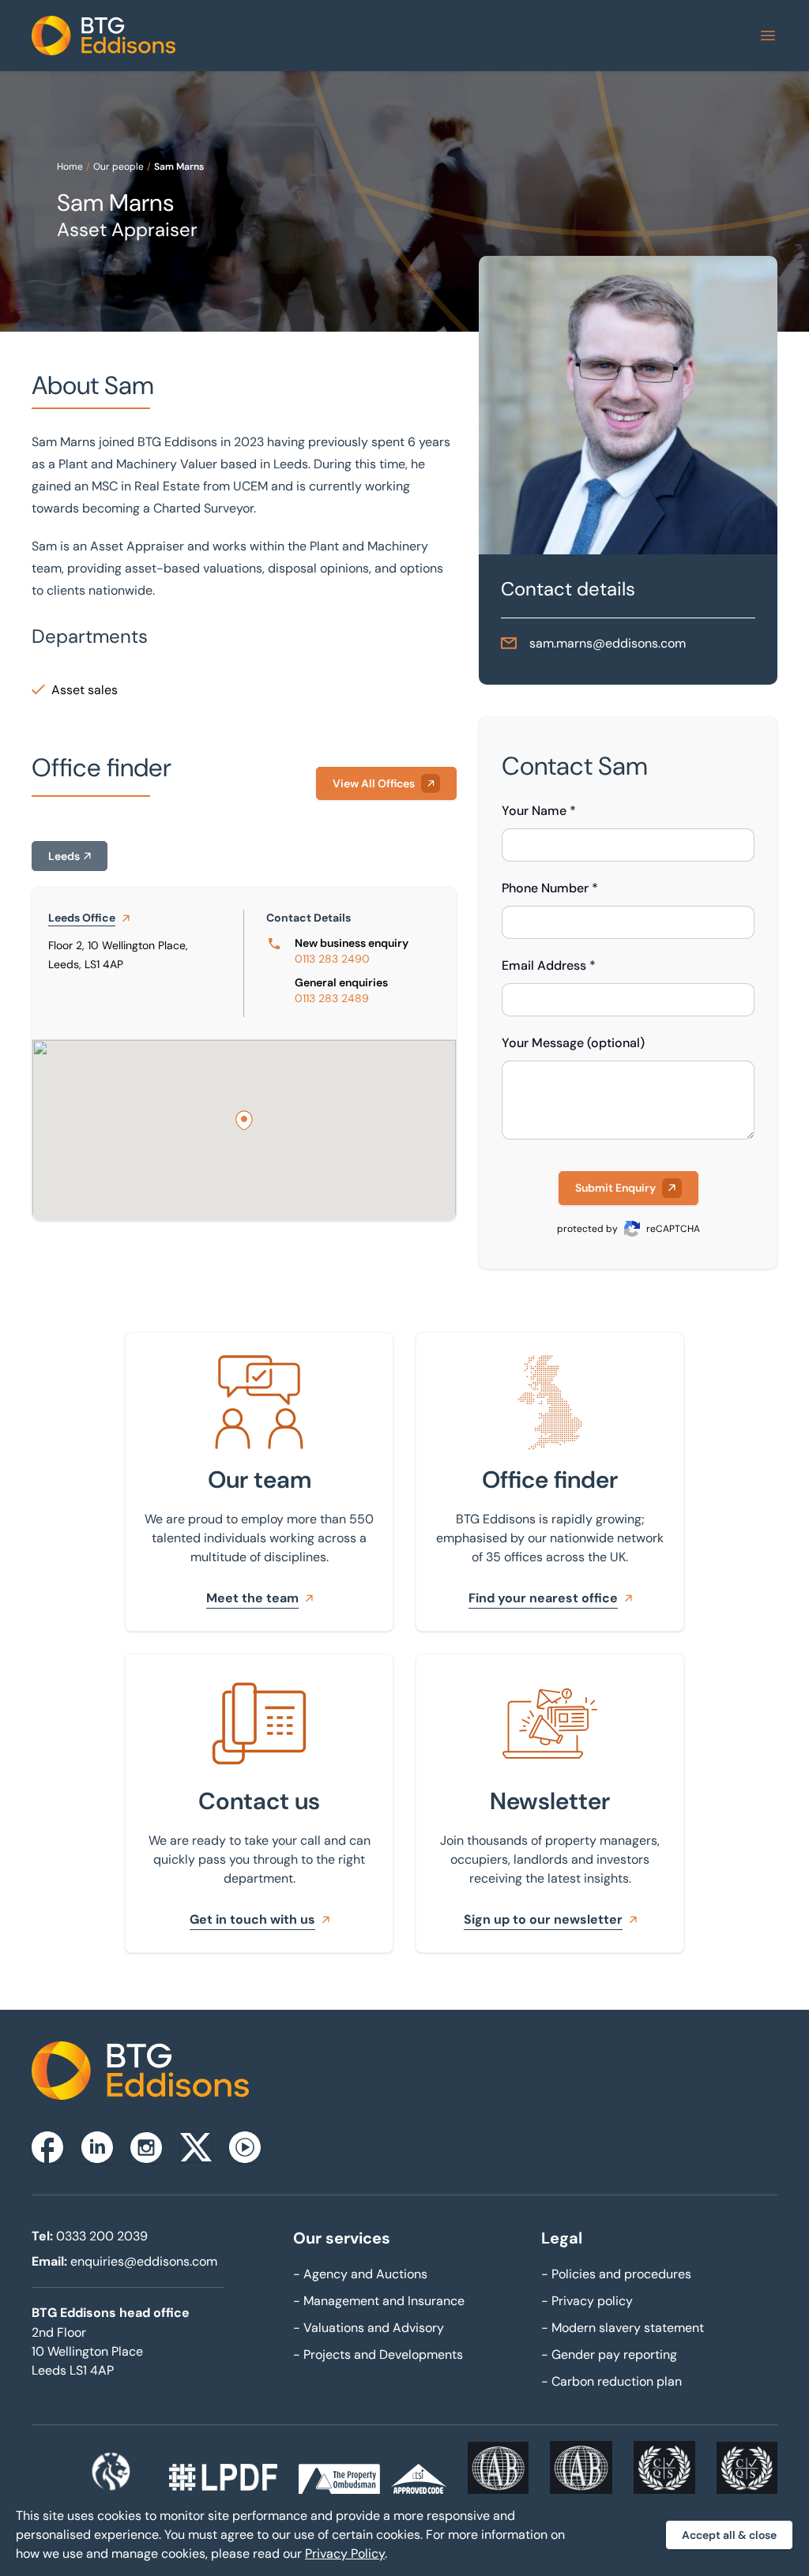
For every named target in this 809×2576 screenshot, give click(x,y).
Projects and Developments (378, 2354)
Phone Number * (550, 888)
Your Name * (539, 811)
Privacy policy (587, 2301)
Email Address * (549, 965)
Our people (119, 167)
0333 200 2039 (102, 2236)
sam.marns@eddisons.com (608, 643)
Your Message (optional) (573, 1043)
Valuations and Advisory (369, 2328)
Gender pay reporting (609, 2354)
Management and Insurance (379, 2301)
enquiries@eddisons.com (144, 2261)
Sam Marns (179, 167)
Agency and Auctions (360, 2274)
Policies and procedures (616, 2274)
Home (70, 167)
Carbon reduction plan (611, 2381)
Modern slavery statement (623, 2328)
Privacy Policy (345, 2553)
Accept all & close (729, 2535)
